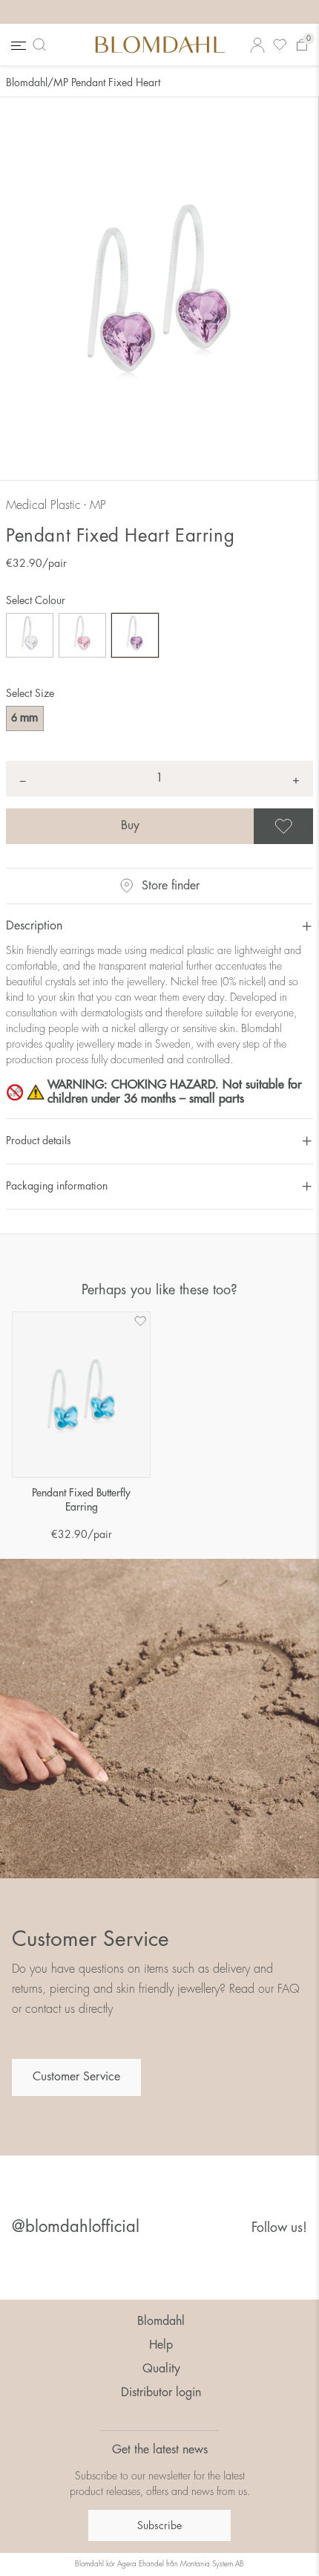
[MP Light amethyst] (135, 635)
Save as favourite (311, 826)
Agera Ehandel (141, 2564)
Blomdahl (27, 82)
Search (42, 45)
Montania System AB (212, 2564)
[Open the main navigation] (17, 45)
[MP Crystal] (30, 635)
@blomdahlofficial (76, 2227)
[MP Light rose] (82, 635)
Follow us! (279, 2228)
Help (161, 2345)
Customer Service (76, 2077)
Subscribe (159, 2525)
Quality (161, 2369)
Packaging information (57, 1186)
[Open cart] (302, 45)
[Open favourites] (280, 45)
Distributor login (161, 2392)
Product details (39, 1141)
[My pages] (257, 45)
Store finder (171, 886)
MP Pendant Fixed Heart (107, 82)
